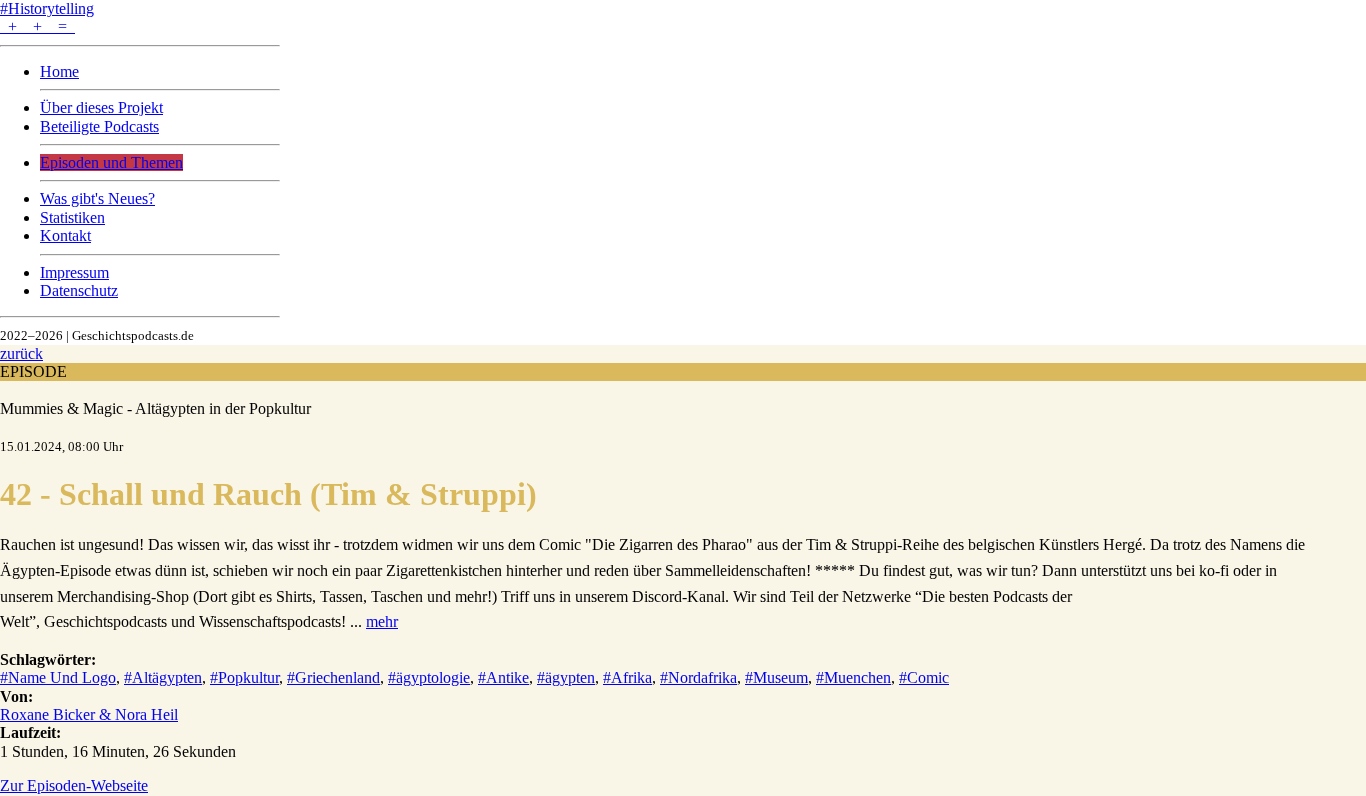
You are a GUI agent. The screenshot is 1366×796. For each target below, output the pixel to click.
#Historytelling (47, 8)
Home (59, 71)
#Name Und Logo (58, 677)
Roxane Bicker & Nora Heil (89, 714)
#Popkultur (244, 677)
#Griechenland (333, 677)
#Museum (776, 677)
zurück (21, 353)
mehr (382, 621)
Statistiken (72, 217)
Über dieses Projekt (101, 107)
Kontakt (65, 235)
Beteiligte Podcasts (99, 126)
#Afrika (627, 677)
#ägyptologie (429, 677)
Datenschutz (79, 290)
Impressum (74, 272)
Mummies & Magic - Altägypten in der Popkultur (155, 408)
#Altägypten (163, 677)
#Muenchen (853, 677)
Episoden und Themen (111, 162)
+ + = (37, 26)
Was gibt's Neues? (97, 198)
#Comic (924, 677)
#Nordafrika (698, 677)
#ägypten (566, 677)
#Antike (503, 677)
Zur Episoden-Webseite (74, 785)
